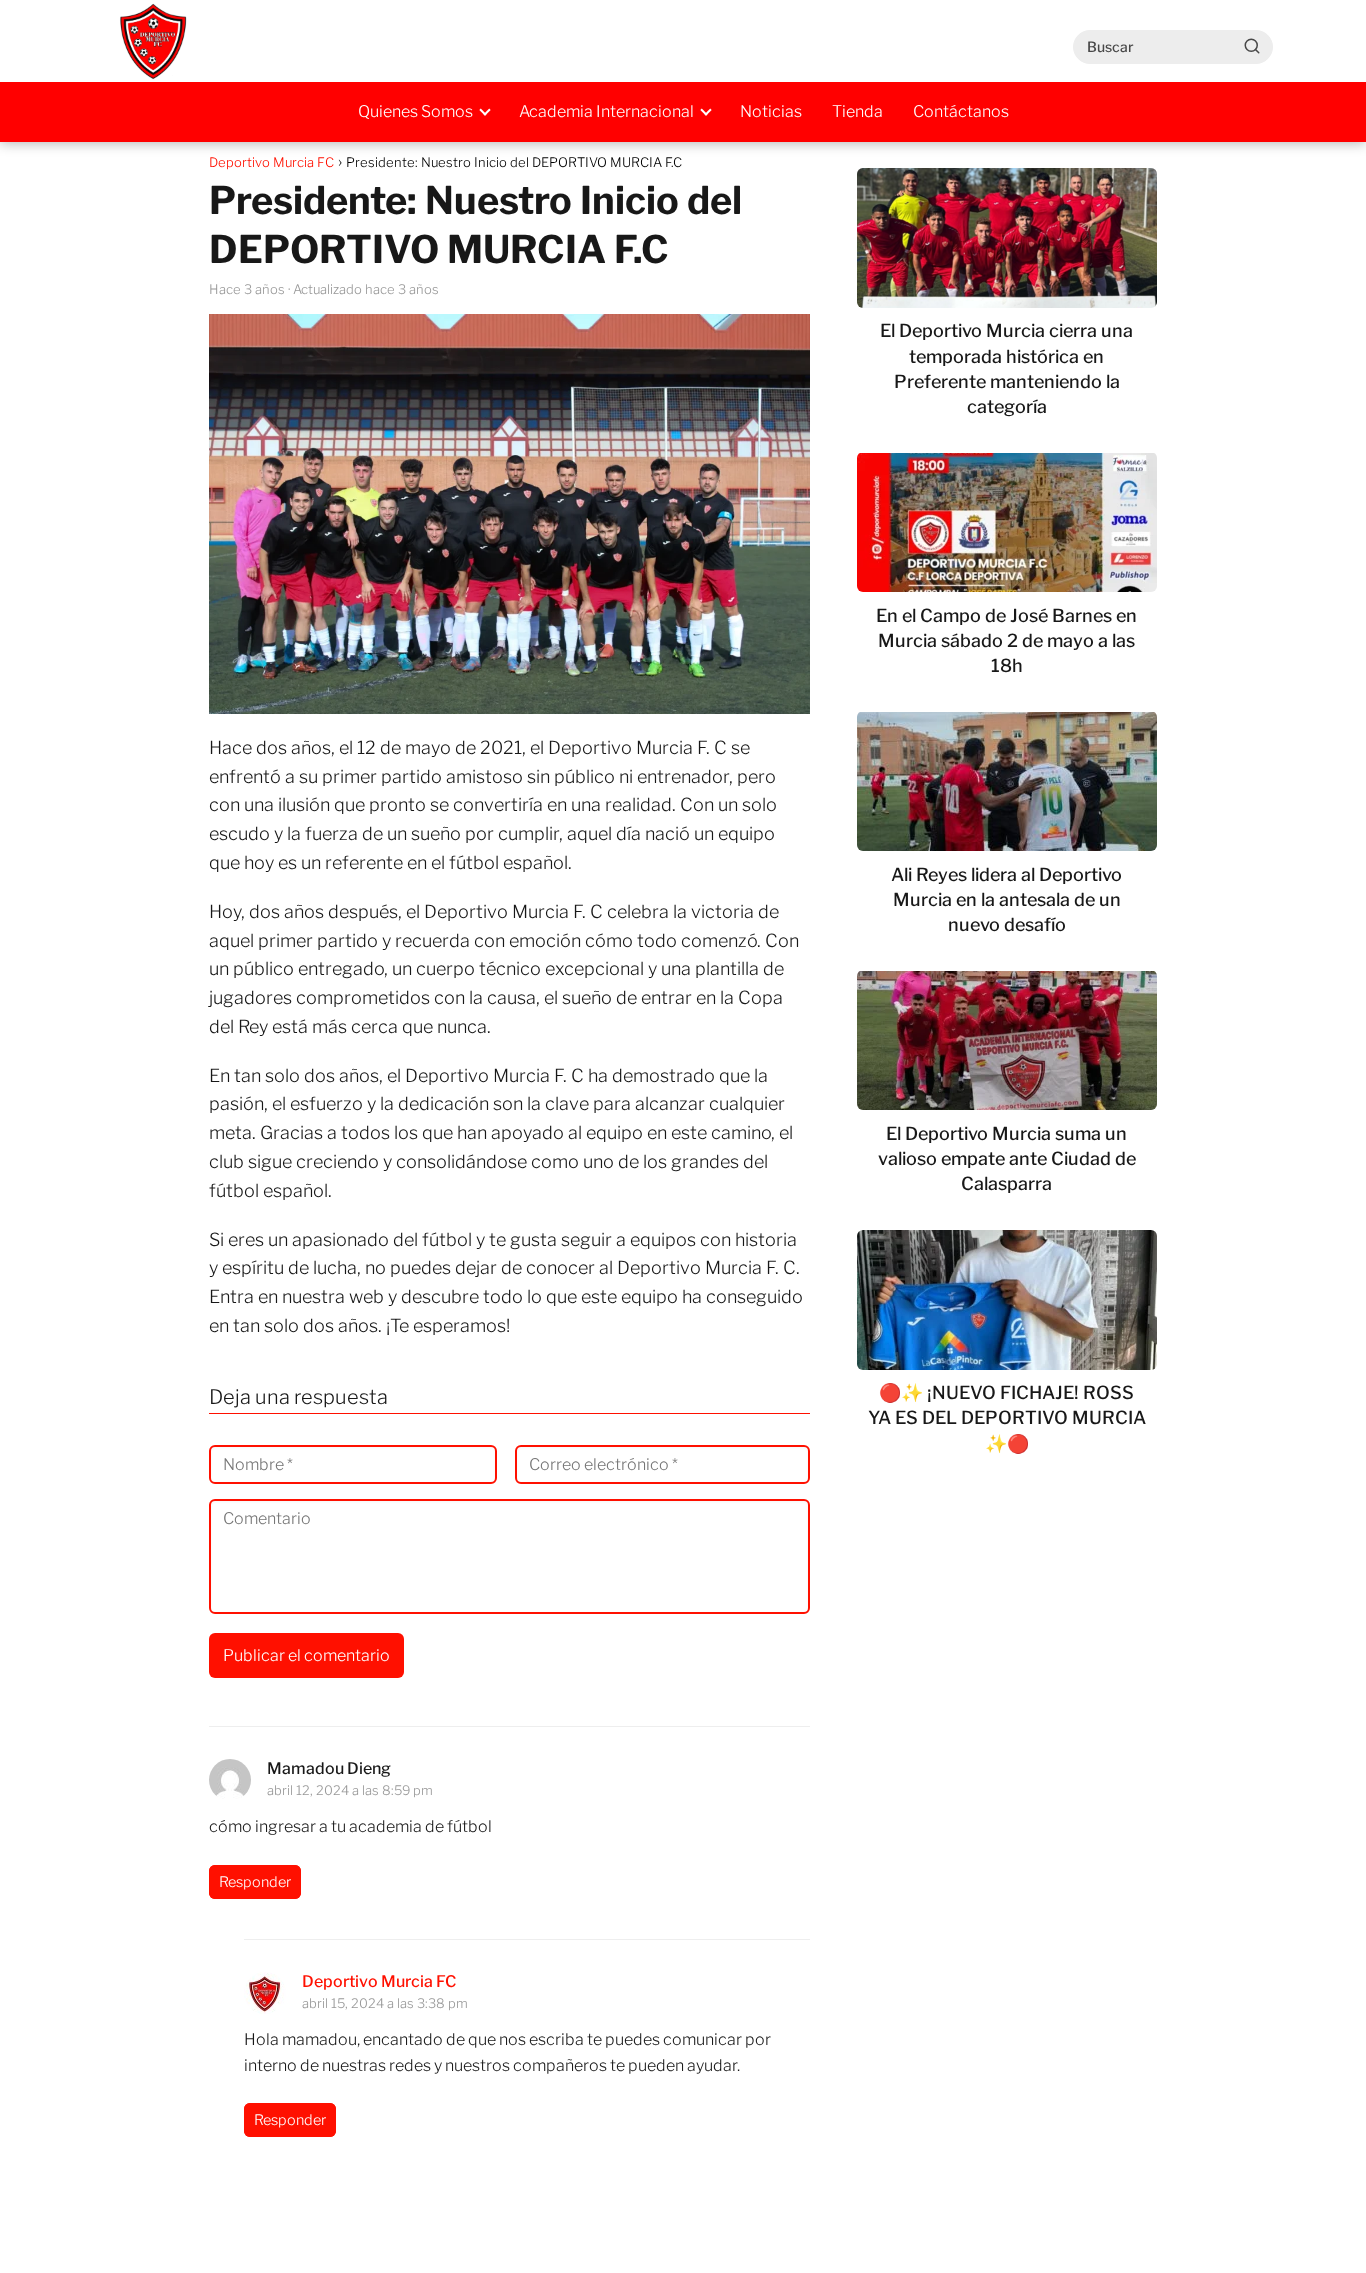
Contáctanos (961, 111)
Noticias (771, 111)
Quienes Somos (415, 111)
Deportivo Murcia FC (379, 1981)
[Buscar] (1252, 46)
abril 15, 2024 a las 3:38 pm (385, 2003)
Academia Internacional (606, 111)
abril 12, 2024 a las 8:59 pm (350, 1790)
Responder (255, 1882)
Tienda (857, 111)
